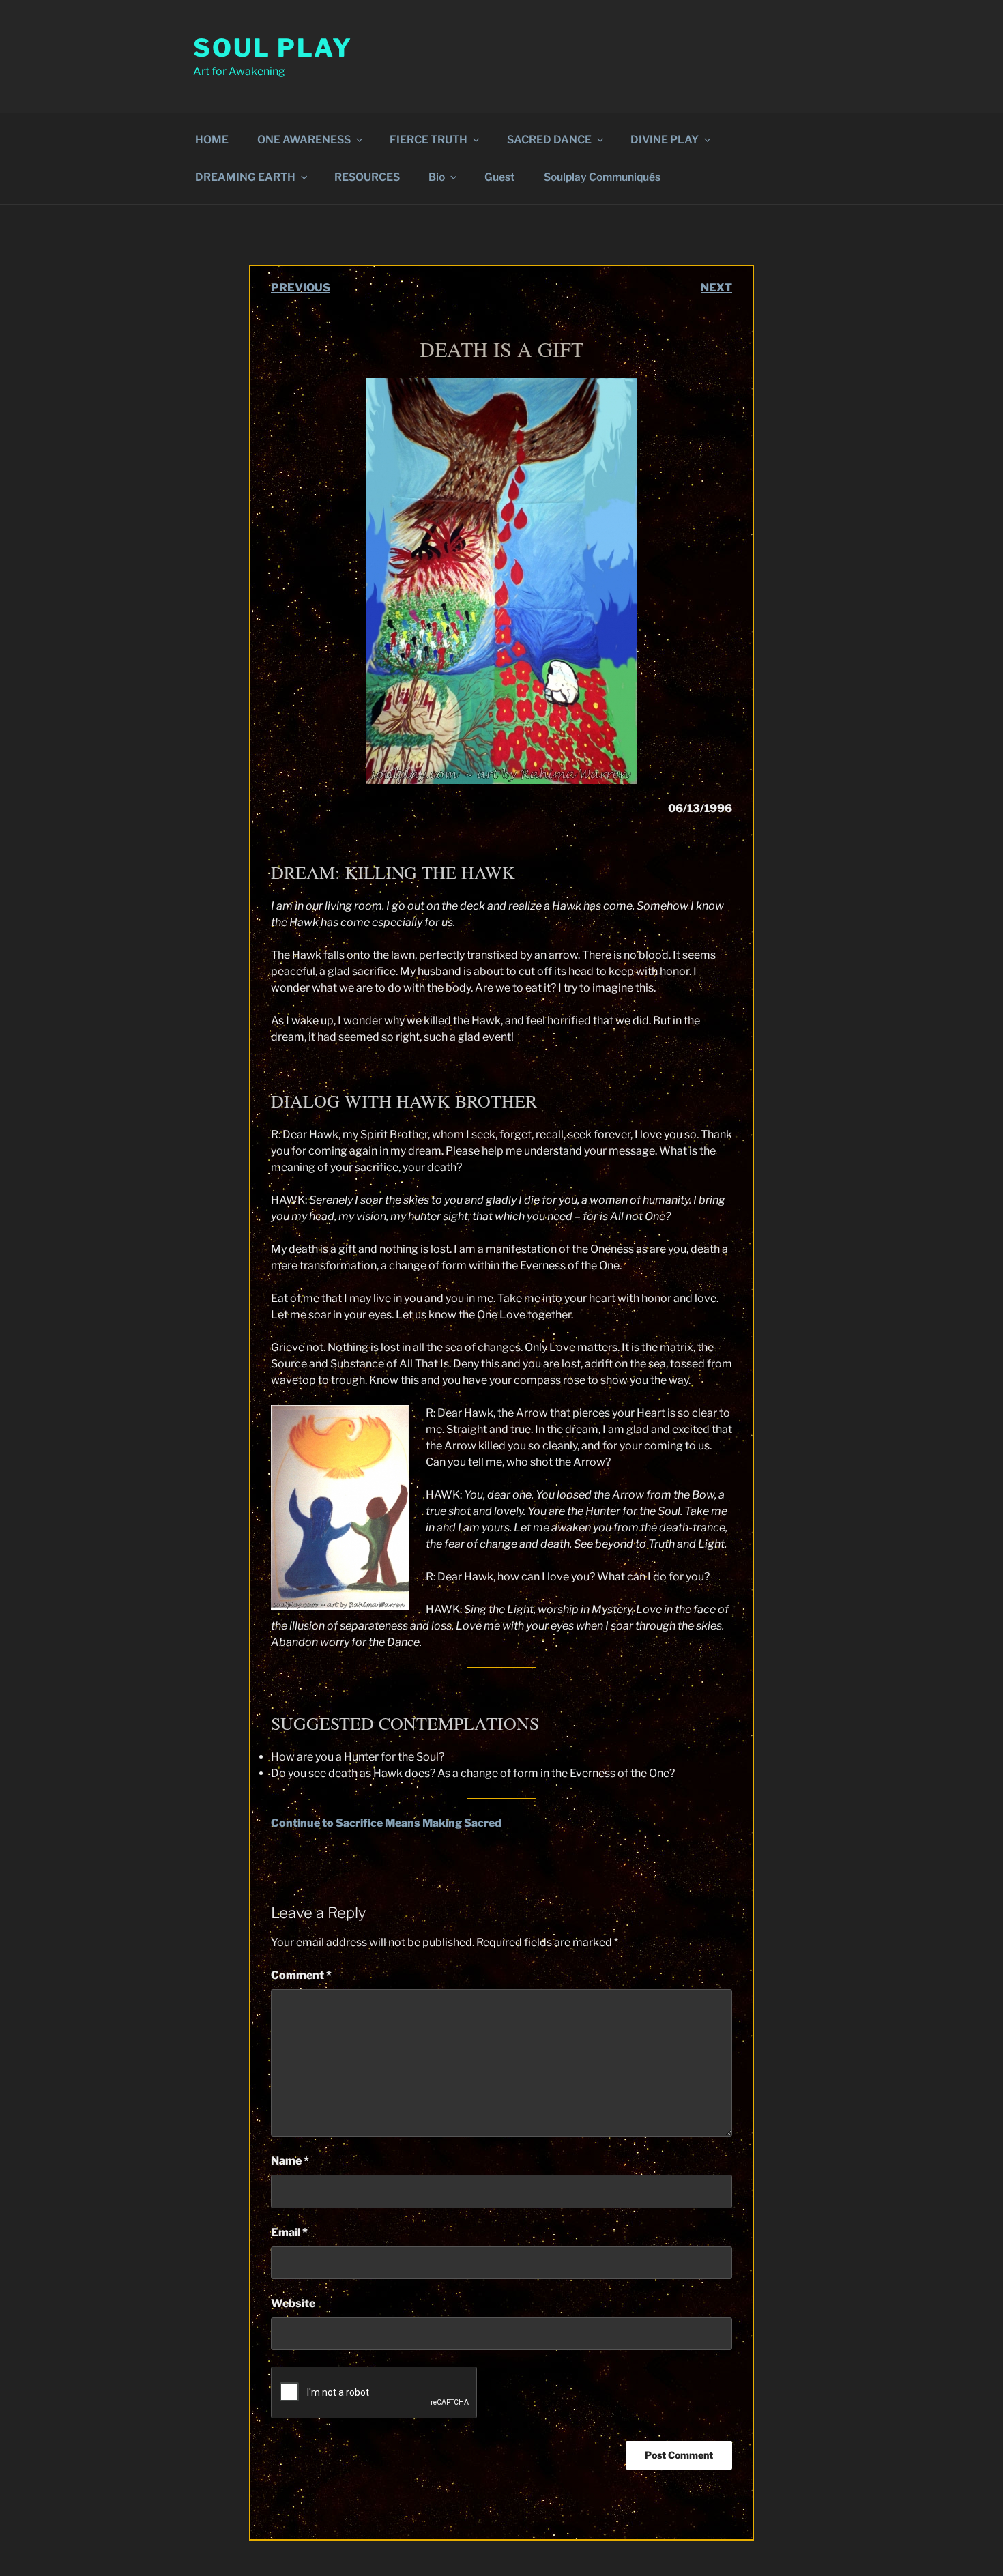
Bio (437, 177)
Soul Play (273, 48)
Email (289, 2232)
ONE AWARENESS (304, 140)
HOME (212, 140)
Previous (301, 288)
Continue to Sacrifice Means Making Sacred (386, 1823)
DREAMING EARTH (245, 177)
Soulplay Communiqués (602, 177)
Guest (500, 177)
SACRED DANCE (549, 140)
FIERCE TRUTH (428, 140)
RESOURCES (367, 177)
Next (716, 288)
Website (293, 2303)
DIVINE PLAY (665, 140)
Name (290, 2161)
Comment (301, 1975)
